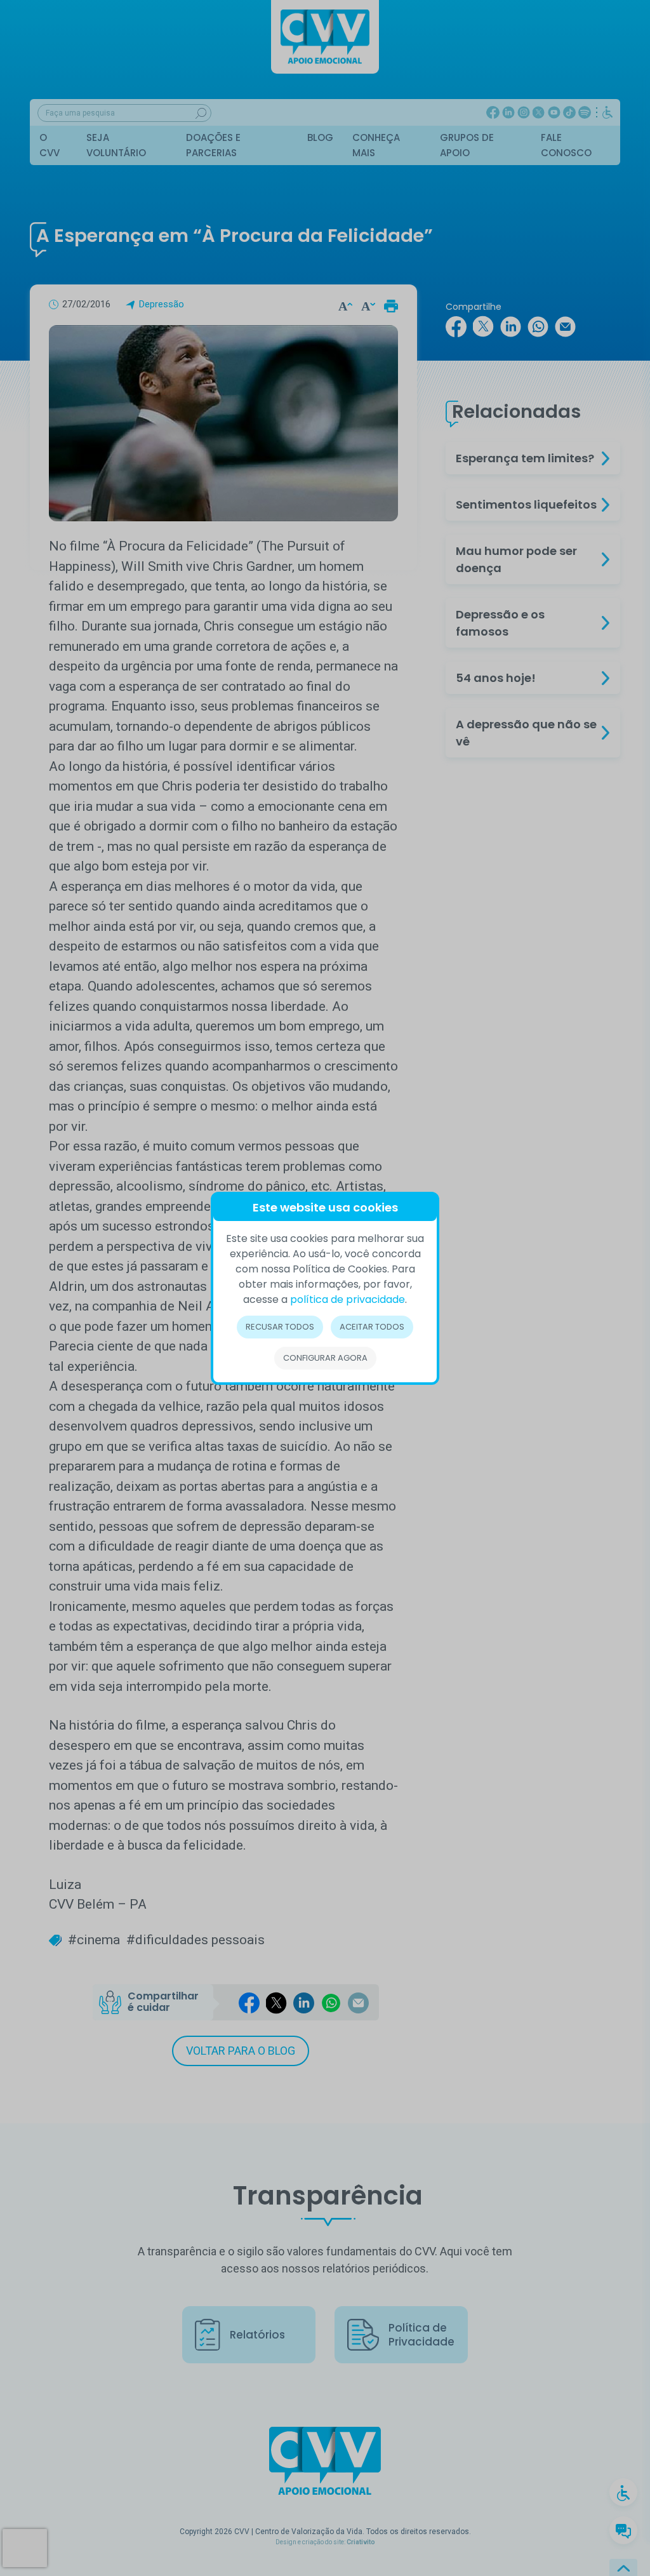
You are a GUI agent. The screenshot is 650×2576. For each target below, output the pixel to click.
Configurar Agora (325, 1358)
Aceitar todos (372, 1327)
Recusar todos (280, 1327)
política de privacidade (348, 1299)
